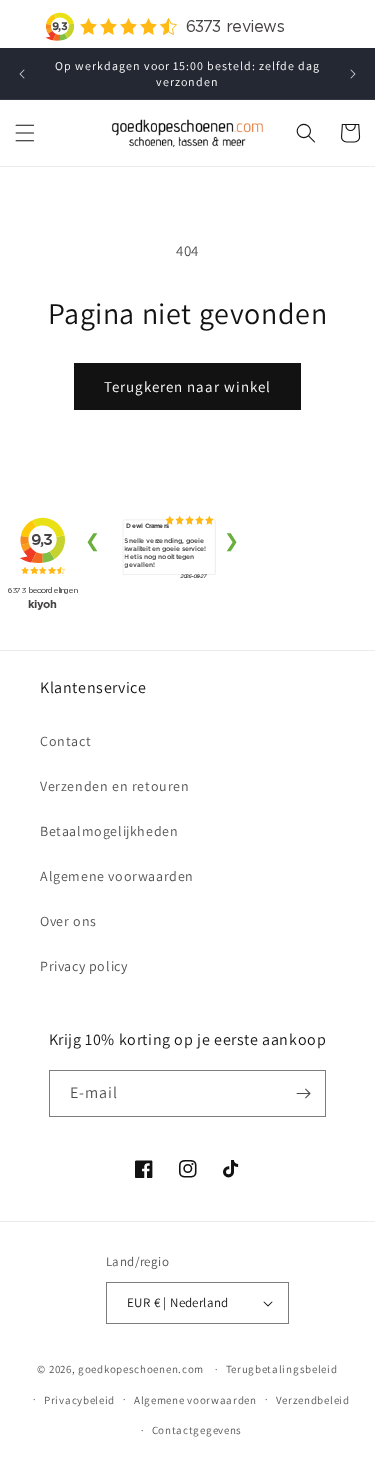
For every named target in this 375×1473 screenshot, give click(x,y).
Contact (65, 741)
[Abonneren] (303, 1093)
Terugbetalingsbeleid (282, 1369)
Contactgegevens (197, 1430)
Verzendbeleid (313, 1400)
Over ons (68, 921)
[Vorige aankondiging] (22, 74)
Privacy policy (83, 966)
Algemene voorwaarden (117, 876)
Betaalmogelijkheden (109, 831)
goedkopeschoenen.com (141, 1369)
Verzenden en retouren (115, 786)
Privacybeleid (79, 1400)
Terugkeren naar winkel (187, 386)
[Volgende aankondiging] (353, 74)
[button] (25, 133)
